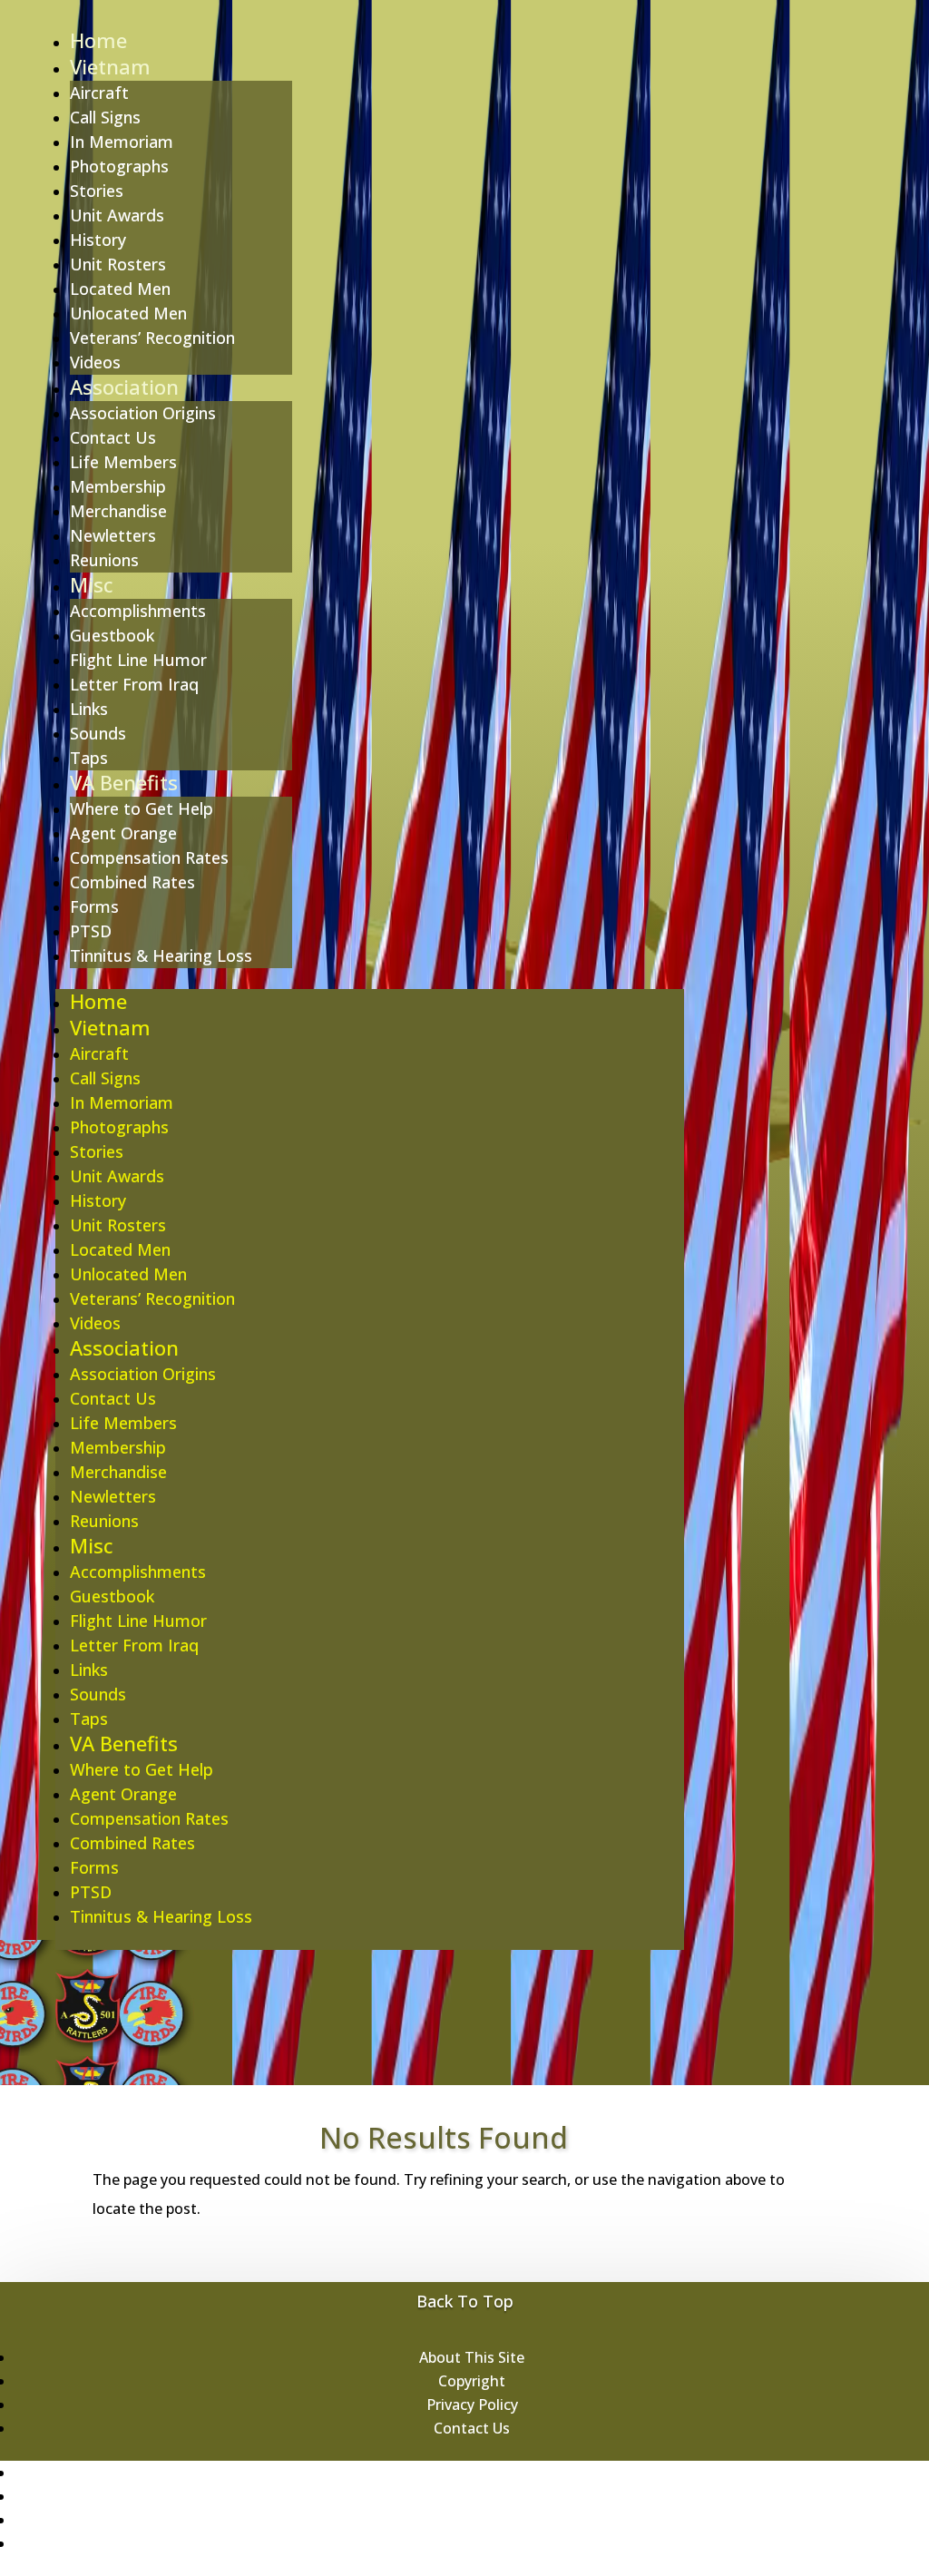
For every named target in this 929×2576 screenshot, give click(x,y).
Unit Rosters (118, 264)
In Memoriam (122, 142)
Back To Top (465, 2301)
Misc (91, 584)
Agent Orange (123, 833)
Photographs (119, 166)
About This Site (472, 2357)
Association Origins (143, 413)
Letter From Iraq (134, 684)
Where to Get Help (142, 808)
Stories (97, 191)
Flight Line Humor (138, 660)
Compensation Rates (149, 857)
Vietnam (110, 66)
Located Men (120, 289)
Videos (95, 362)
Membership (118, 486)
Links (89, 709)
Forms (94, 906)
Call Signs (105, 117)
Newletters (113, 535)
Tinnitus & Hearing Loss (161, 955)
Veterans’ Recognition (152, 338)
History (98, 240)
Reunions (104, 560)
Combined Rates (132, 882)
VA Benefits (124, 782)
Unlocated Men (128, 313)
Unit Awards (117, 215)
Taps (89, 758)
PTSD (91, 931)
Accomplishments (138, 611)
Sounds (98, 733)
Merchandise (118, 511)
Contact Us (113, 437)
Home (98, 40)
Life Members (123, 462)
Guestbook (112, 635)
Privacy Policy (472, 2405)
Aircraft (99, 93)
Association (124, 387)
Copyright (472, 2381)
